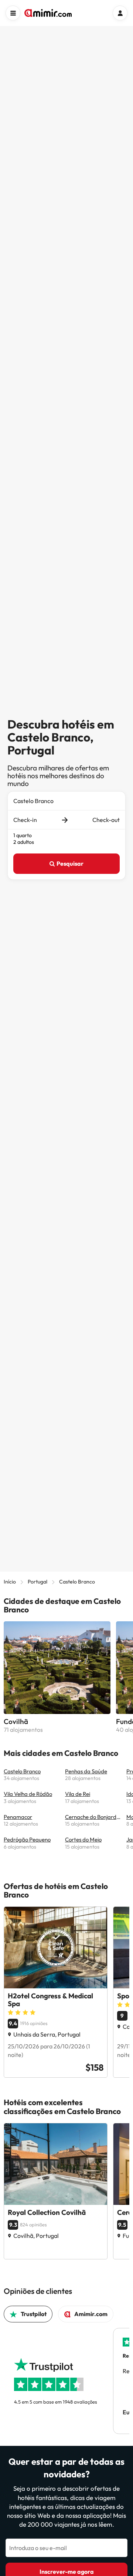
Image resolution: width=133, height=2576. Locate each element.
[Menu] (13, 13)
